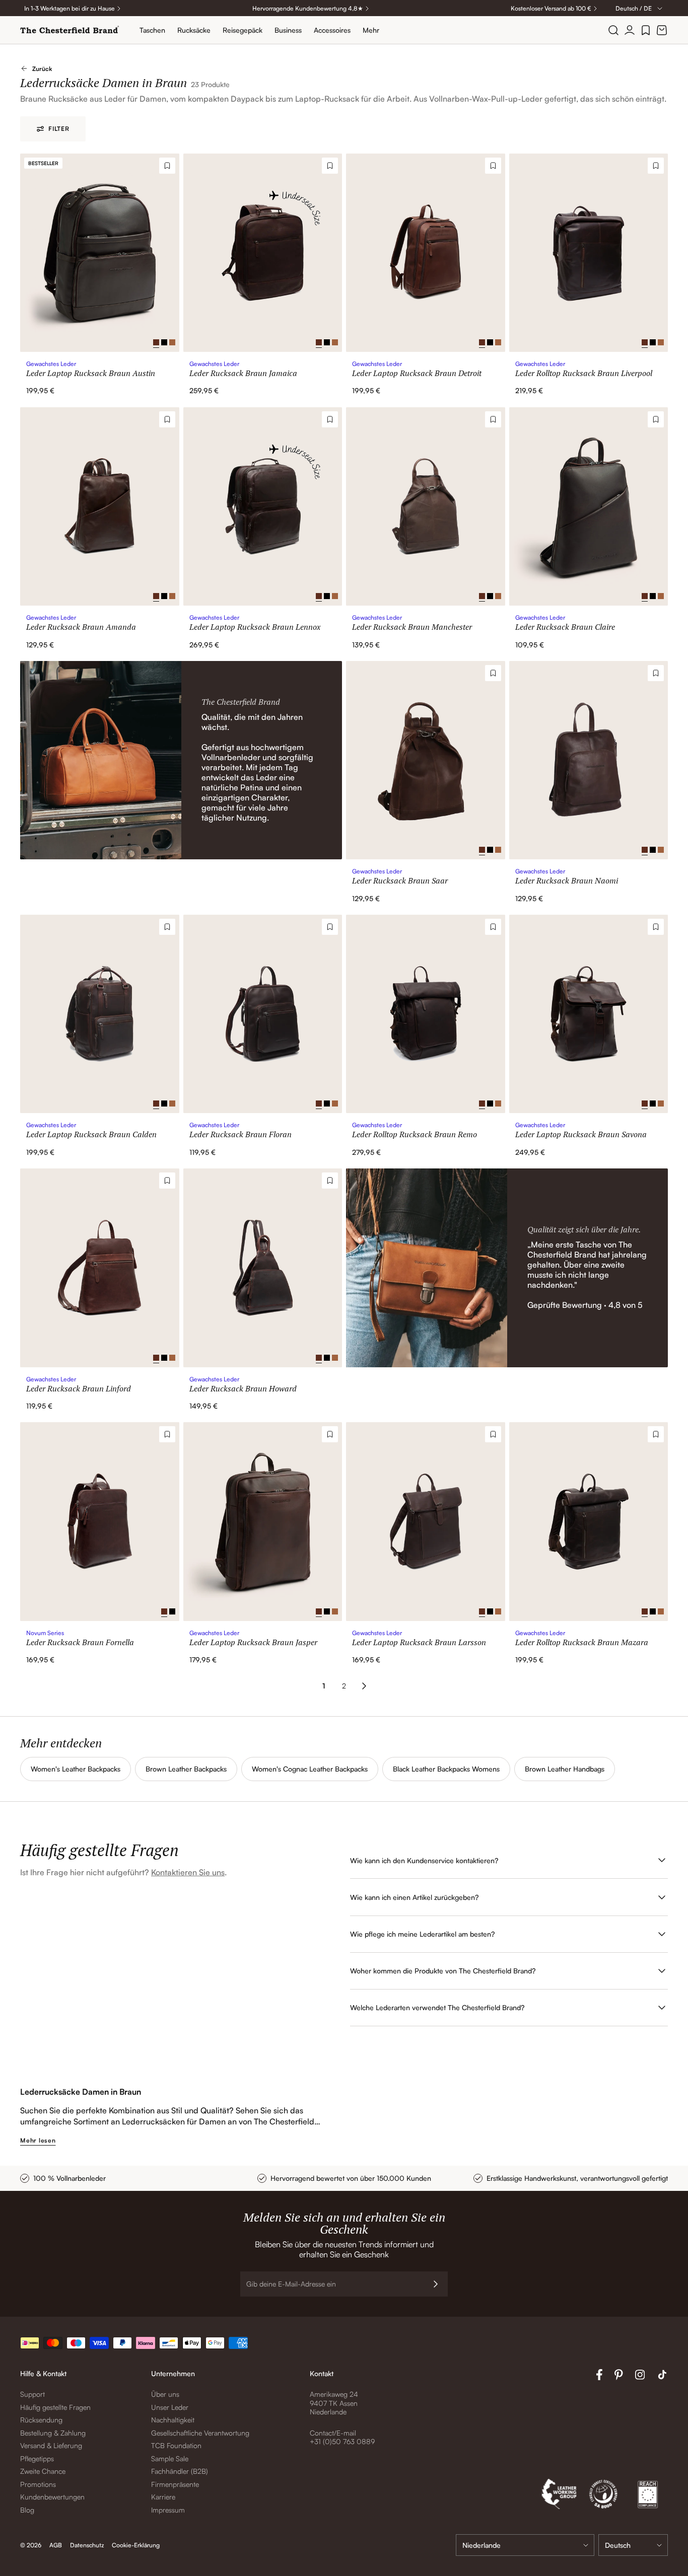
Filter (59, 129)
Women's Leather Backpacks (76, 1769)
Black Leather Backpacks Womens (446, 1769)
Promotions (38, 2484)
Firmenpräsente (175, 2484)
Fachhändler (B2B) (180, 2471)
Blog (27, 2510)
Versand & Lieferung (51, 2445)
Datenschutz (87, 2545)
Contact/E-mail (333, 2433)
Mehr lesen (38, 2140)
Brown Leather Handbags (565, 1769)
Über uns (165, 2394)
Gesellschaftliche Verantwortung (200, 2433)
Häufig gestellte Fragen (55, 2407)
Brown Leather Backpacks (186, 1769)
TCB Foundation (176, 2445)
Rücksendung (41, 2420)
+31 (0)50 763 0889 (342, 2441)
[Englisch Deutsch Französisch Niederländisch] (633, 2545)
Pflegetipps (37, 2458)
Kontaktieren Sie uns (188, 1872)
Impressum (168, 2510)
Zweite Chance (43, 2471)
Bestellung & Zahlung (53, 2433)
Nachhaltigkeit (173, 2420)
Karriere (163, 2497)
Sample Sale (170, 2458)
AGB (56, 2545)
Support (32, 2394)
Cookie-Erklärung (136, 2545)
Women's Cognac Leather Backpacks (310, 1769)
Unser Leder (170, 2407)
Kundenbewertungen (52, 2497)
